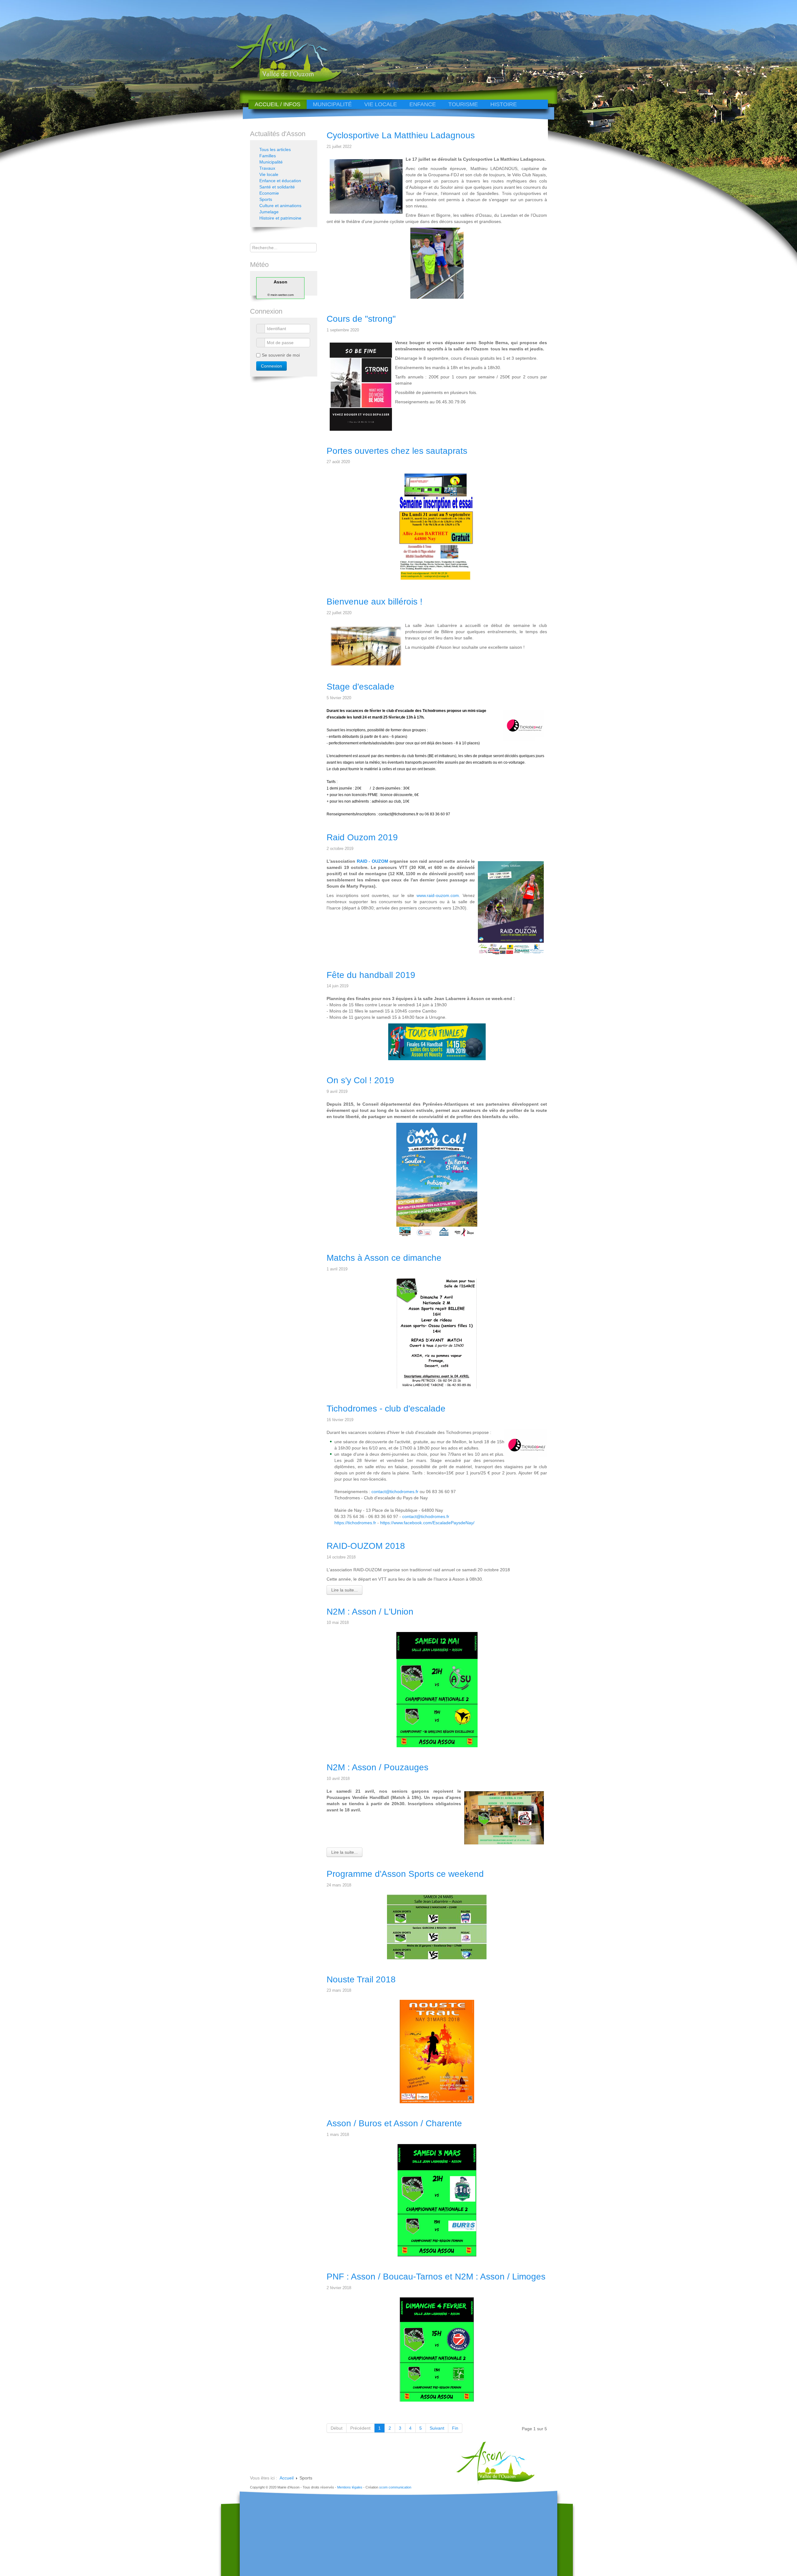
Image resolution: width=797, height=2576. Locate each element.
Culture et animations (280, 206)
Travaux (267, 168)
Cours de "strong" (361, 319)
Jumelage (269, 212)
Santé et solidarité (277, 187)
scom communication (395, 2487)
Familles (268, 156)
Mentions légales (350, 2487)
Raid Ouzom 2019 (362, 837)
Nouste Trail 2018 (361, 1979)
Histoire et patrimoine (280, 218)
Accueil (287, 2478)
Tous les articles (275, 149)
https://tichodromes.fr (355, 1523)
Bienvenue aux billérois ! (375, 602)
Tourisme (463, 104)
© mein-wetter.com (281, 295)
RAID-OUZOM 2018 (366, 1546)
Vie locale (381, 104)
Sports (266, 199)
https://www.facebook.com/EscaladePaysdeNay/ (427, 1523)
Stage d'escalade (361, 687)
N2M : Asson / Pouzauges (377, 1767)
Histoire (504, 104)
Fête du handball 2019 (371, 975)
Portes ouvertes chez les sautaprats (397, 451)
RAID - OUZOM (373, 861)
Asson (281, 282)
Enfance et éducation (280, 181)
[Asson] (282, 82)
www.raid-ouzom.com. (440, 895)
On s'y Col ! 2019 (360, 1080)
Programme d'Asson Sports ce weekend (405, 1874)
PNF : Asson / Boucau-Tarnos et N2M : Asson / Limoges (436, 2277)
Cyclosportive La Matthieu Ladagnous (401, 135)
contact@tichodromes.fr (398, 814)
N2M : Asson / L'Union (370, 1612)
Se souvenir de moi (281, 355)
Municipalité (332, 104)
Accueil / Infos (278, 104)
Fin (455, 2428)
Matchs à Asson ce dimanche (384, 1258)
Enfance (423, 104)
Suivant (437, 2428)
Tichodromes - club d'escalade (386, 1409)
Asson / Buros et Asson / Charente (394, 2123)
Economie (269, 193)
